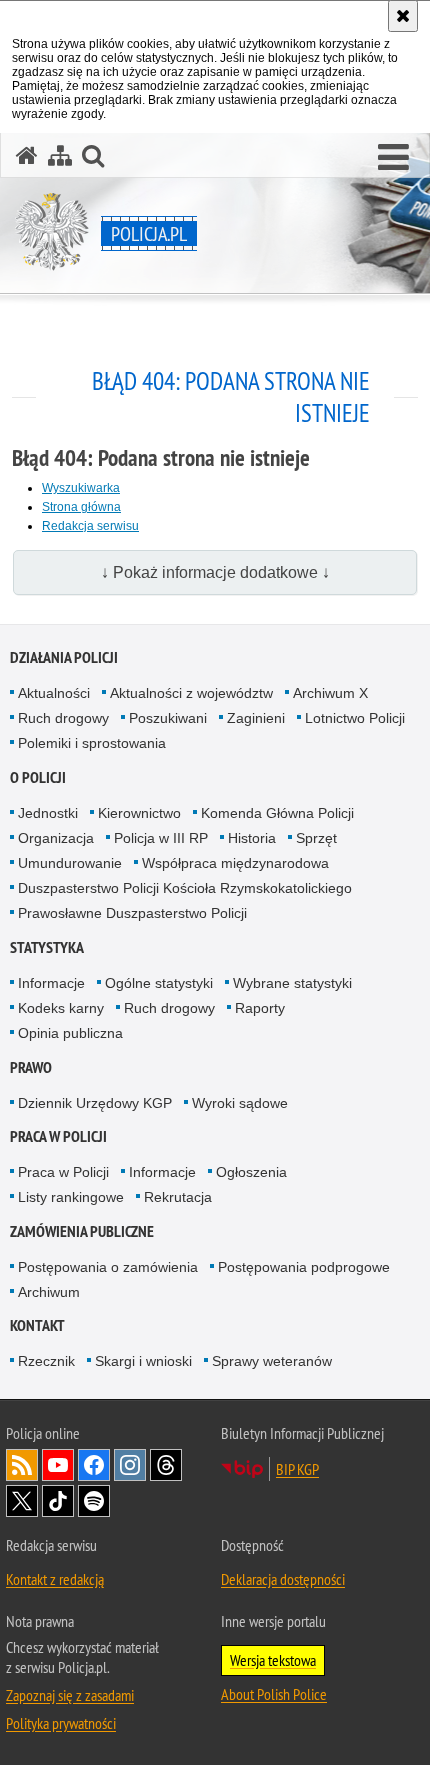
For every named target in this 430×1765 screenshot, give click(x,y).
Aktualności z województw (191, 693)
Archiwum (49, 1292)
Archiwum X (330, 693)
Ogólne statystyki (159, 983)
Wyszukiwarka (81, 488)
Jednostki (48, 813)
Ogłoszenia (251, 1172)
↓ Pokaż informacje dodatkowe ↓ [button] (215, 572)
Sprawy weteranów (272, 1361)
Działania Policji (64, 657)
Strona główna (81, 507)
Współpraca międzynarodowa (235, 863)
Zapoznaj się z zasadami (70, 1695)
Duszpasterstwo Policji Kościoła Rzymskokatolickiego (185, 888)
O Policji (38, 777)
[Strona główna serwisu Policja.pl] (27, 155)
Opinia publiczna (70, 1033)
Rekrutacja (178, 1197)
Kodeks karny (61, 1008)
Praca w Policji (58, 1136)
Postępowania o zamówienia (108, 1267)
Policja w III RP (161, 838)
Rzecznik (46, 1361)
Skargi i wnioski (143, 1361)
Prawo (31, 1067)
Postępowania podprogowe (304, 1267)
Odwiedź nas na (58, 1465)
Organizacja (56, 838)
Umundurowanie (70, 863)
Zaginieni (256, 718)
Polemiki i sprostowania (92, 743)
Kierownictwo (139, 813)
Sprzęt (316, 838)
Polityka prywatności (61, 1723)
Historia (252, 838)
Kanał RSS (22, 1465)
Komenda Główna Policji (277, 813)
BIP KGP (297, 1469)
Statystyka (47, 947)
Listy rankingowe (71, 1197)
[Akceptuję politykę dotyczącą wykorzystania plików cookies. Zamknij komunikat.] (403, 16)
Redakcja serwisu (90, 526)
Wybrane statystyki (292, 983)
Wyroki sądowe (240, 1103)
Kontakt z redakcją (55, 1579)
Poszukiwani (168, 718)
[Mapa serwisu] (60, 155)
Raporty (260, 1008)
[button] (393, 158)
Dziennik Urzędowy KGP (95, 1103)
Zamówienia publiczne (82, 1231)
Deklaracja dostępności (283, 1579)
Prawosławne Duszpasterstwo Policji (132, 913)
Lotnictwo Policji (355, 718)
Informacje (51, 983)
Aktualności (54, 693)
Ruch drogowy (63, 718)
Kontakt (37, 1325)
